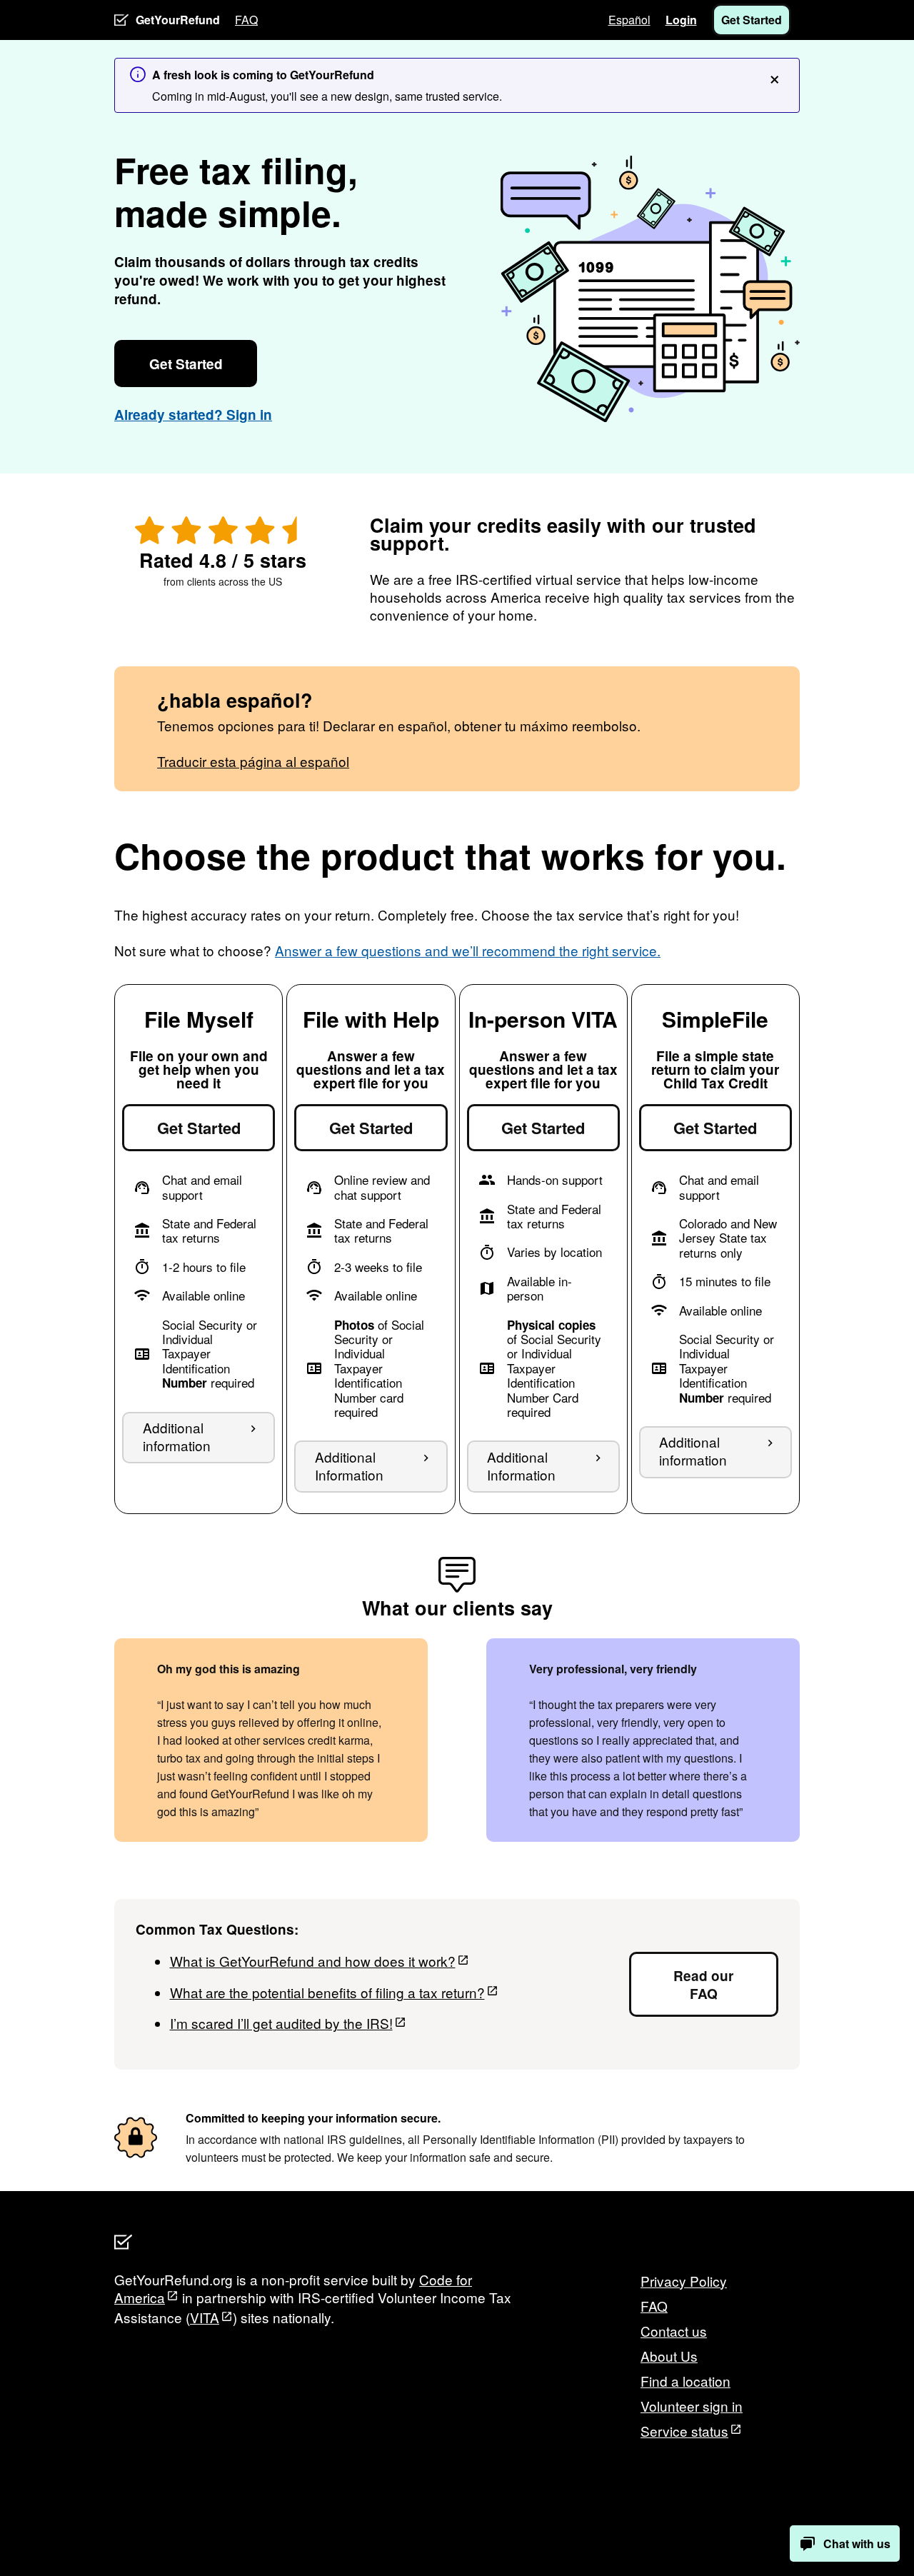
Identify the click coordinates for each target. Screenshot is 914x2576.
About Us (669, 2356)
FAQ (246, 20)
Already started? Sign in (193, 415)
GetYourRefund (178, 20)
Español (629, 20)
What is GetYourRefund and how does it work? (313, 1961)
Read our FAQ (703, 1985)
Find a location (685, 2381)
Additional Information (349, 1465)
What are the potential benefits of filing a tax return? (327, 1992)
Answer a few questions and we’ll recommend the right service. (468, 950)
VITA (205, 2317)
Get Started (752, 20)
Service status (684, 2431)
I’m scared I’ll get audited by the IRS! (281, 2023)
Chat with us (857, 2544)
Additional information (177, 1436)
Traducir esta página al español (253, 761)
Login (681, 20)
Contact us (674, 2331)
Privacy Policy (684, 2281)
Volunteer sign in (692, 2406)
